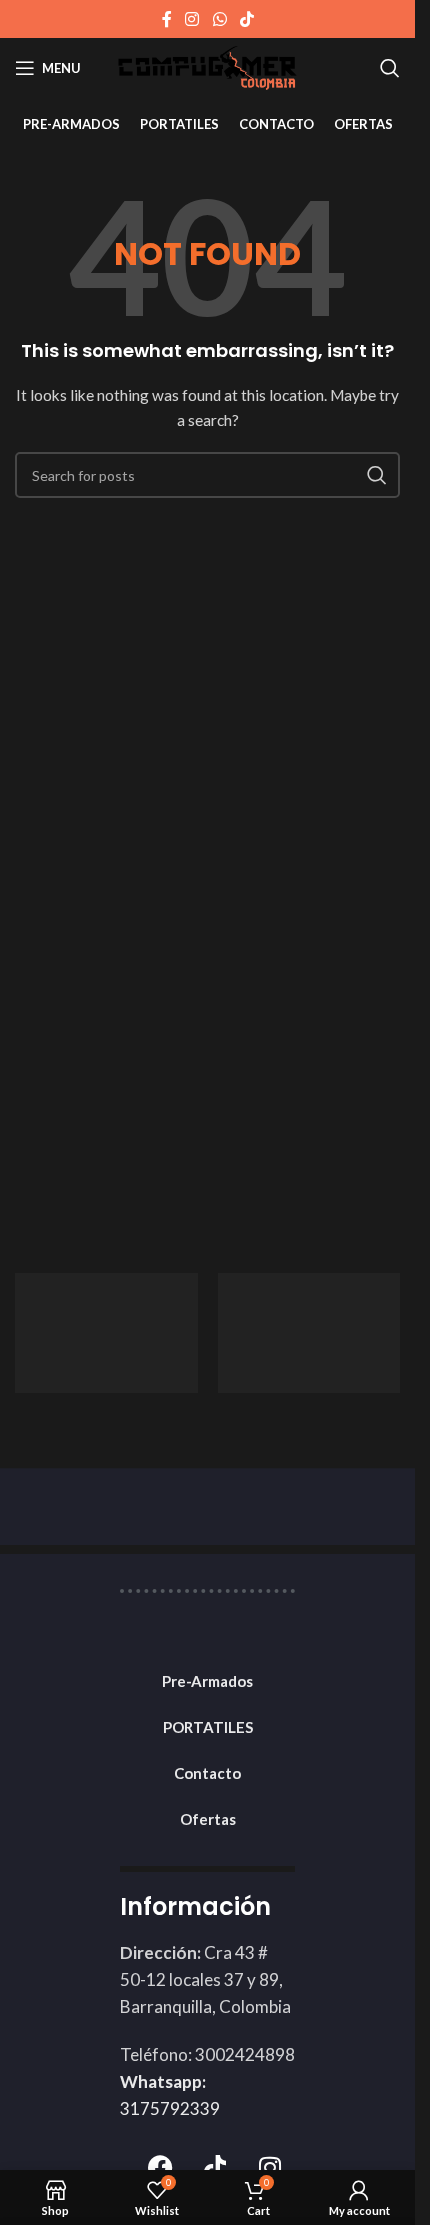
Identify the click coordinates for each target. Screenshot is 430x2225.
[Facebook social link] (167, 19)
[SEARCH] (377, 475)
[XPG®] (106, 1333)
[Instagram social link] (192, 19)
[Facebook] (160, 2167)
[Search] (390, 68)
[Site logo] (207, 66)
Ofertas (208, 1819)
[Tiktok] (215, 2167)
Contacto (207, 1773)
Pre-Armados (207, 1681)
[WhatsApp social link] (219, 19)
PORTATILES (208, 1727)
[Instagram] (270, 2167)
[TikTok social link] (246, 19)
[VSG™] (309, 1333)
